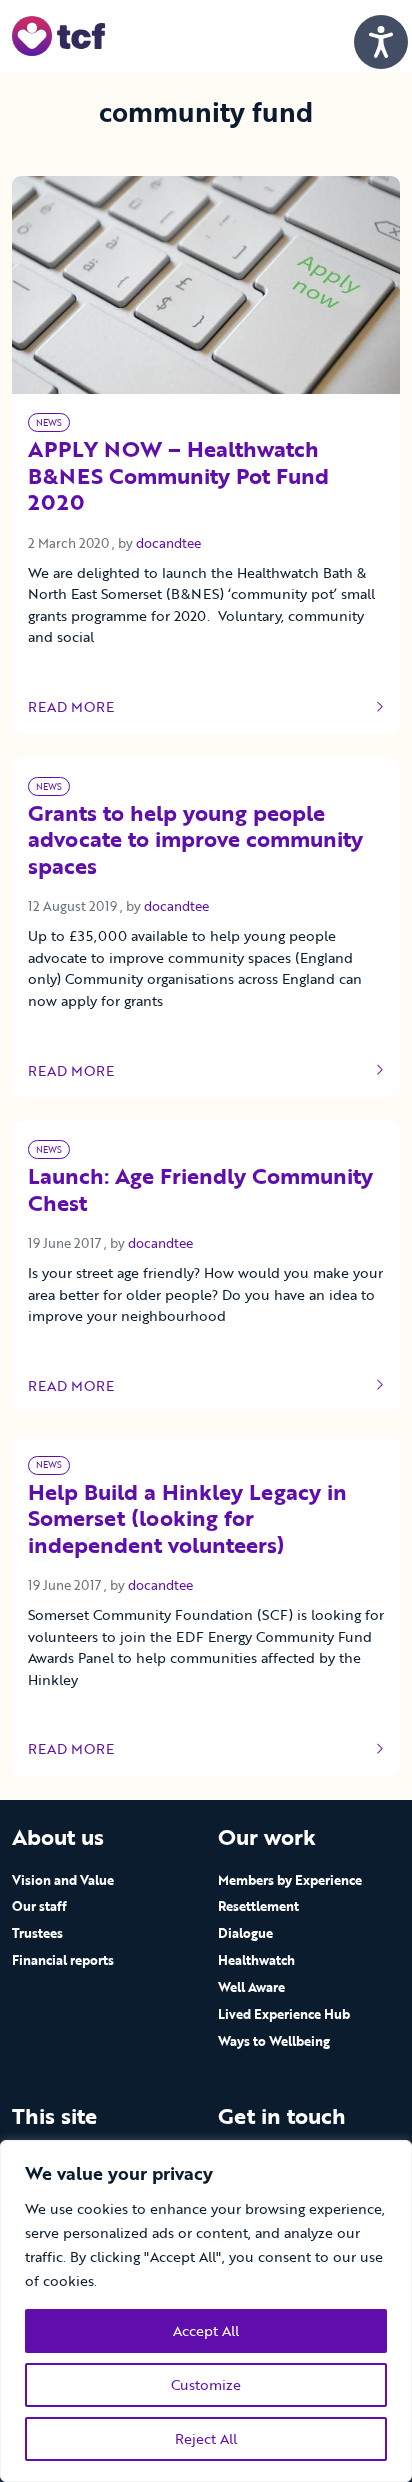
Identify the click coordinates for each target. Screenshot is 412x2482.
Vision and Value (63, 1880)
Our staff (39, 1906)
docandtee (168, 543)
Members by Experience (290, 1880)
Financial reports (63, 1960)
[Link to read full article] (206, 285)
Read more (87, 707)
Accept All (206, 2330)
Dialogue (245, 1933)
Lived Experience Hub (284, 2014)
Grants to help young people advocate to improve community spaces (195, 841)
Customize (206, 2384)
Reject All (206, 2438)
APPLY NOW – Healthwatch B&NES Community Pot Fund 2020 (178, 477)
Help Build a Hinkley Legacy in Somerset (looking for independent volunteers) (187, 1520)
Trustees (37, 1933)
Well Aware (251, 1987)
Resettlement (258, 1906)
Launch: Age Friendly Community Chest (200, 1191)
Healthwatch (256, 1960)
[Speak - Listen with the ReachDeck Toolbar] (381, 42)
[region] (206, 2311)
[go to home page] (58, 34)
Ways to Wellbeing (274, 2041)
